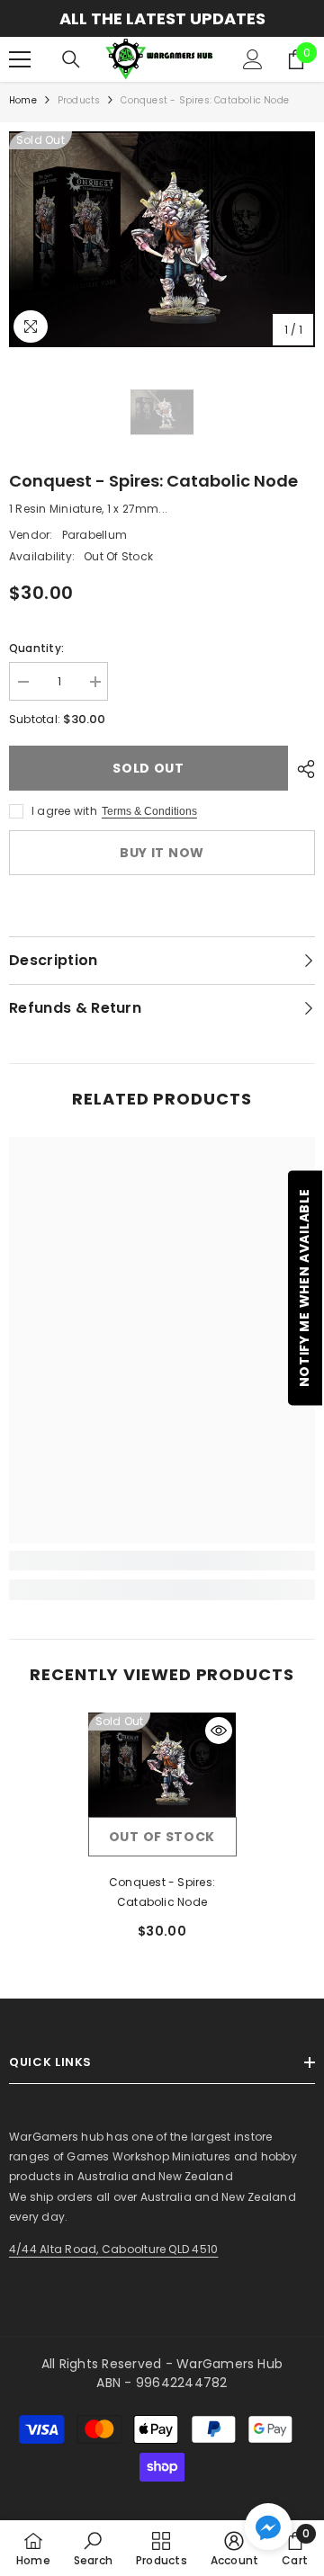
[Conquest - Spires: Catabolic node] (162, 1765)
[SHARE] (301, 769)
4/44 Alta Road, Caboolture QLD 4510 (113, 2249)
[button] (268, 2527)
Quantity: (36, 648)
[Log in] (253, 59)
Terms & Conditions (149, 811)
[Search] (71, 59)
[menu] (20, 59)
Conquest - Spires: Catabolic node (162, 1892)
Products (79, 100)
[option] (162, 18)
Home (23, 100)
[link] (162, 1561)
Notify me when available (304, 1288)
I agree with (64, 811)
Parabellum (94, 535)
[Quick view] (219, 1731)
